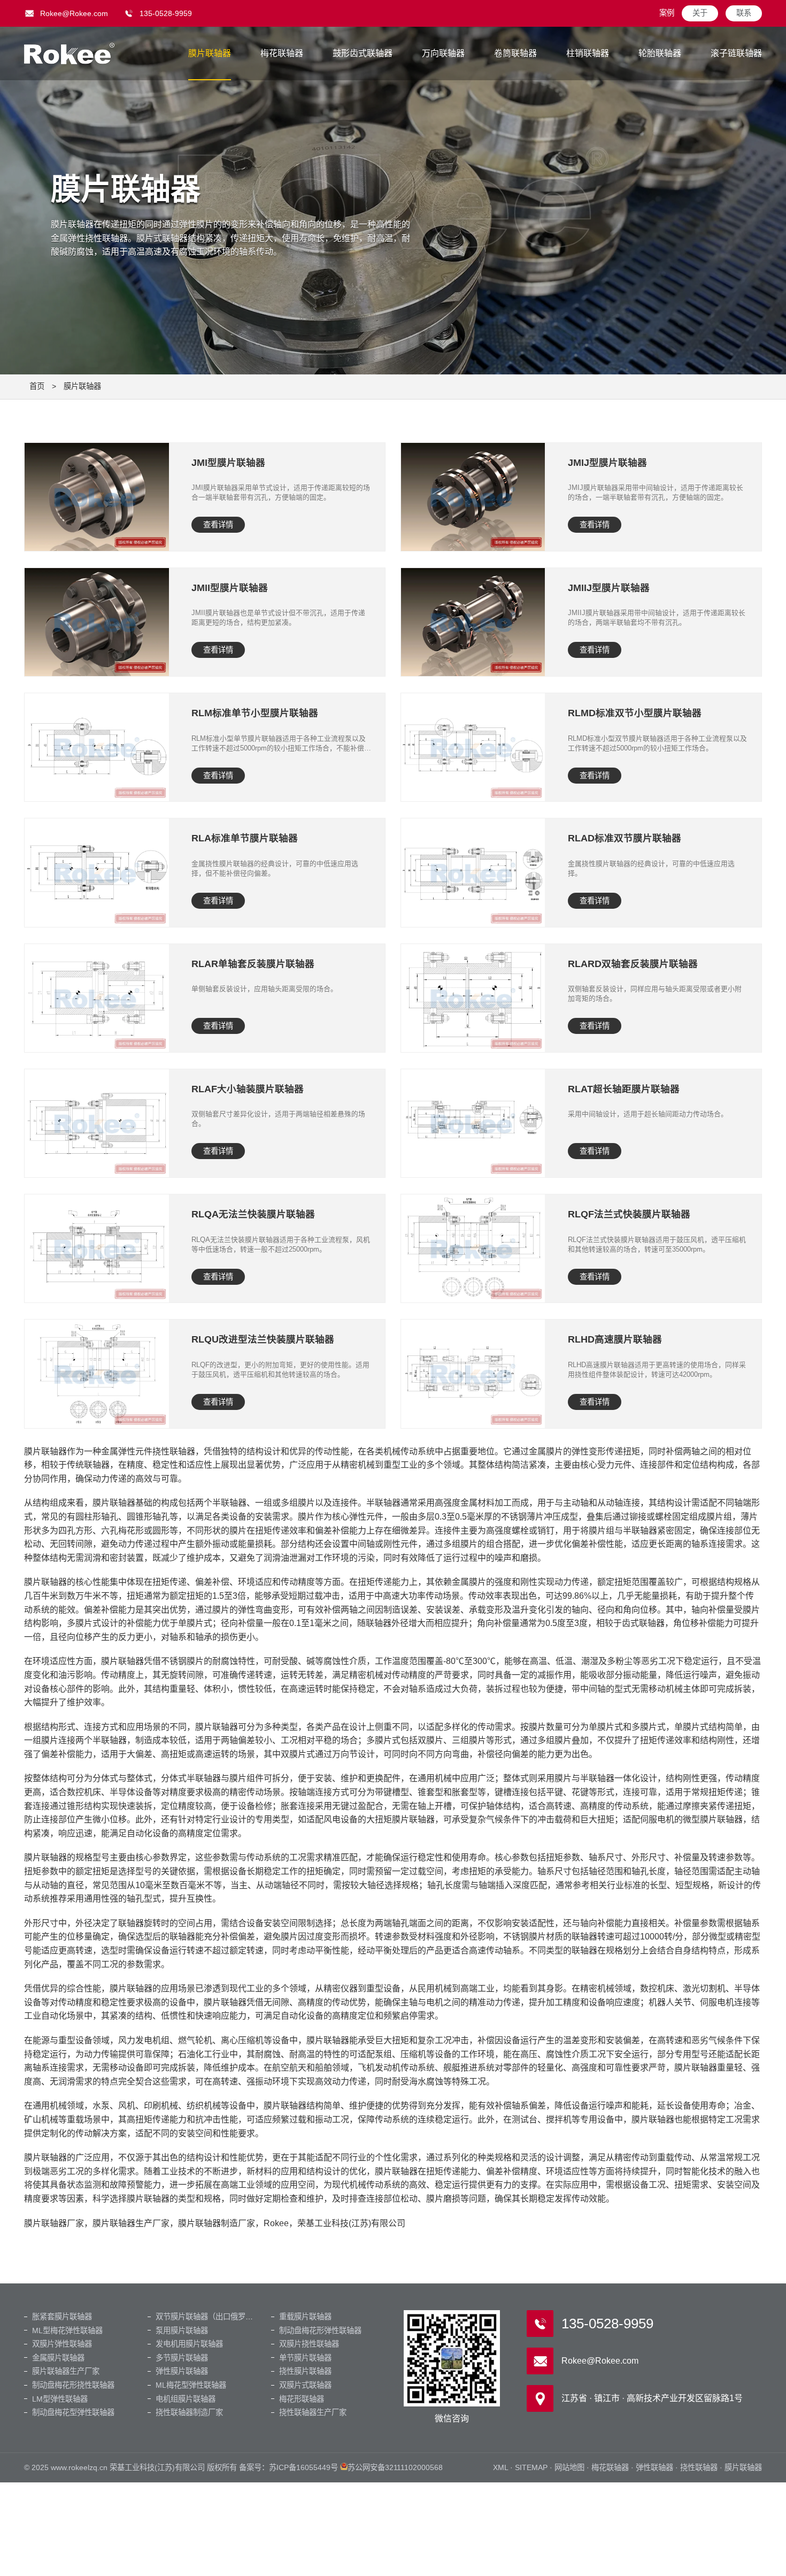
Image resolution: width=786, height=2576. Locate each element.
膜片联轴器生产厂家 (66, 2371)
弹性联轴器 (654, 2467)
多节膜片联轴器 (182, 2358)
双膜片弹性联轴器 (62, 2344)
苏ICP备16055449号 (303, 2467)
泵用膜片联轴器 (182, 2330)
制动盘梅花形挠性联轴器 (73, 2385)
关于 (700, 13)
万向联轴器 (443, 53)
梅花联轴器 (282, 53)
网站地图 (569, 2467)
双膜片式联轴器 (305, 2385)
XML (500, 2467)
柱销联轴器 (588, 53)
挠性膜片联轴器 (305, 2371)
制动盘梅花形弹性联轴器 (320, 2330)
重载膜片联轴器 (305, 2317)
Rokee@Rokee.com (74, 13)
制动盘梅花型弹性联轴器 (73, 2412)
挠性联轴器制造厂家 (189, 2412)
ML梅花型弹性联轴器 (191, 2385)
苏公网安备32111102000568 (395, 2467)
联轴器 (70, 53)
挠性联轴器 (699, 2467)
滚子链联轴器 (736, 53)
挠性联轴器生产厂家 (313, 2412)
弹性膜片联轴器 (182, 2371)
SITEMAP (531, 2467)
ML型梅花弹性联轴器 (67, 2330)
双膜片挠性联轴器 (309, 2344)
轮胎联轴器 (660, 53)
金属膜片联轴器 (58, 2358)
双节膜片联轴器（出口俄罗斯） (208, 2317)
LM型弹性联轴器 (60, 2399)
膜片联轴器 (210, 53)
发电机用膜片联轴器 (189, 2344)
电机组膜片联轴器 (186, 2399)
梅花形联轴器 (302, 2399)
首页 (37, 386)
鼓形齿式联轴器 (363, 53)
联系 (744, 13)
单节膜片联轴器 (305, 2358)
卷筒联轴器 (515, 53)
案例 (667, 13)
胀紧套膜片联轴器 (62, 2317)
